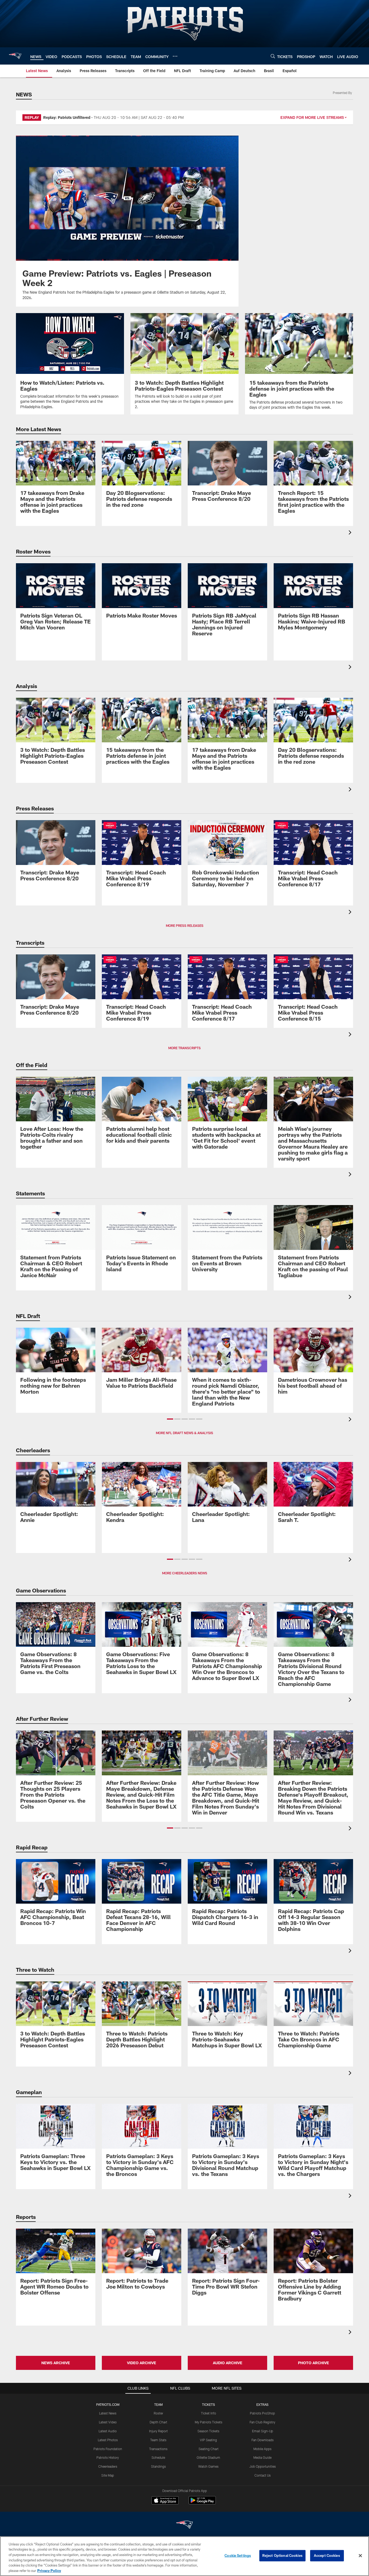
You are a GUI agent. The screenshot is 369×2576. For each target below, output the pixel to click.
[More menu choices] (175, 56)
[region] (185, 2556)
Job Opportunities (263, 2466)
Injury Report (158, 2431)
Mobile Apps (262, 2449)
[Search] (273, 56)
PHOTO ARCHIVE (313, 2363)
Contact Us (263, 2475)
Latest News (108, 2413)
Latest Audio (108, 2431)
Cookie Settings (238, 2555)
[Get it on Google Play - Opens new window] (202, 2503)
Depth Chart (158, 2422)
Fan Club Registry (262, 2422)
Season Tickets (208, 2431)
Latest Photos (108, 2440)
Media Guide (262, 2457)
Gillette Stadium (208, 2457)
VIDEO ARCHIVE (142, 2363)
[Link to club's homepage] (15, 56)
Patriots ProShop (262, 2413)
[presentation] (351, 533)
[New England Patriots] (185, 2525)
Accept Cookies (327, 2555)
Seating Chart (209, 2449)
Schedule (158, 2457)
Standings (158, 2466)
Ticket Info (209, 2413)
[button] (170, 1419)
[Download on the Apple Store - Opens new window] (165, 2501)
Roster (158, 2413)
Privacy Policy (49, 2570)
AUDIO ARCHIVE (228, 2363)
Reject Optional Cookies (282, 2555)
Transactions (158, 2449)
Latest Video (108, 2422)
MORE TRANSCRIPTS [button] (185, 1048)
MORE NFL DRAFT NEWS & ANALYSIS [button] (185, 1433)
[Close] (360, 2556)
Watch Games (208, 2466)
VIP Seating (208, 2440)
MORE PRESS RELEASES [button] (185, 925)
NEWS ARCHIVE (56, 2363)
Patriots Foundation (108, 2449)
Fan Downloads (263, 2440)
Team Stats (158, 2440)
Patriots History (108, 2457)
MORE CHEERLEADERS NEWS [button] (185, 1573)
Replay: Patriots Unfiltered (67, 117)
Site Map (108, 2475)
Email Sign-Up (263, 2431)
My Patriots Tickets (209, 2422)
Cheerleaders (108, 2466)
